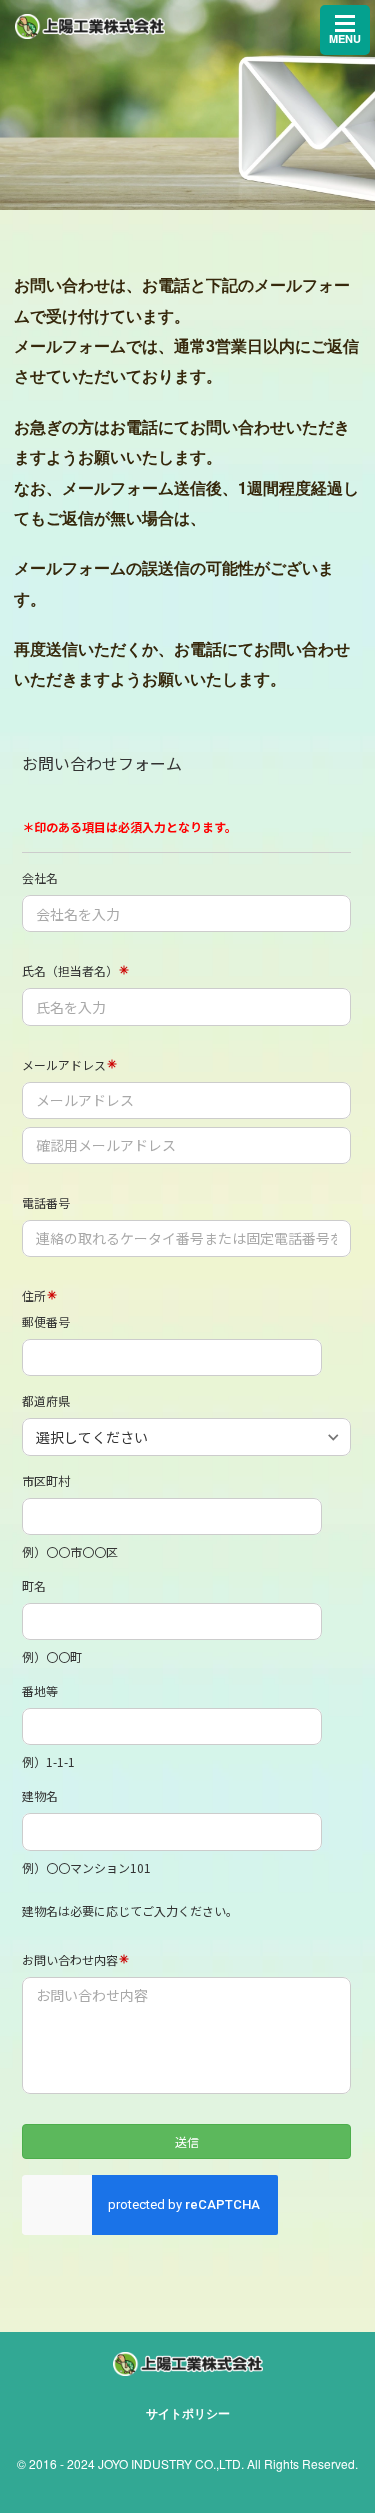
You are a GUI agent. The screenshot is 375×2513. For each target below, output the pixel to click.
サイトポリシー (188, 2413)
